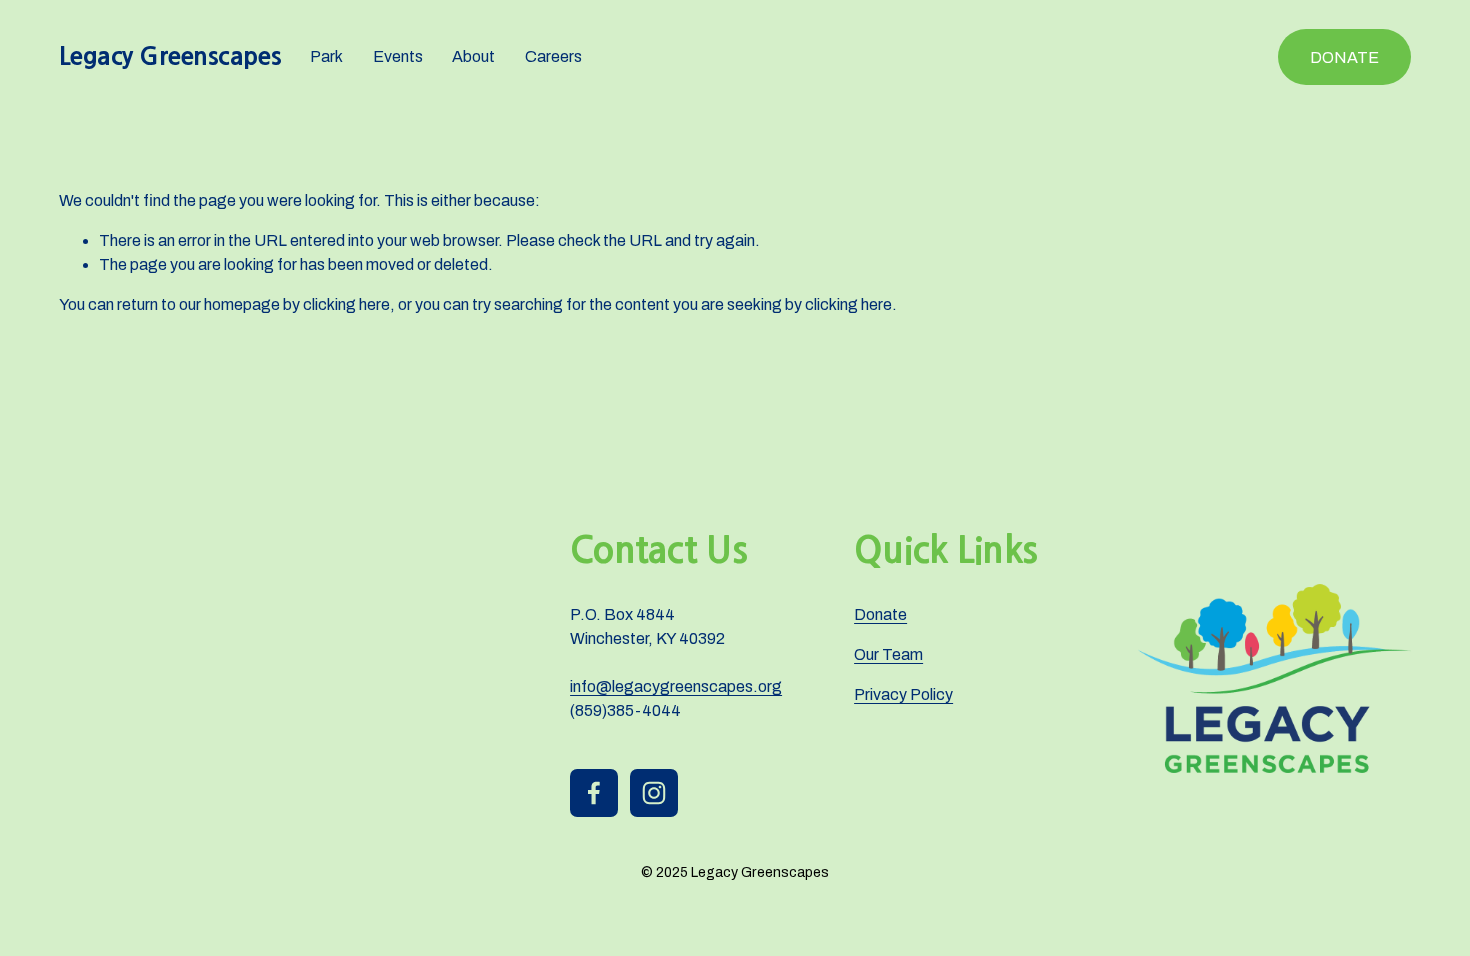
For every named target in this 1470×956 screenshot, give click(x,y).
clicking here (346, 304)
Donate (1344, 57)
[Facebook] (594, 793)
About (473, 56)
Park (326, 56)
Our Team (888, 654)
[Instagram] (654, 793)
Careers (553, 56)
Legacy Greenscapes (170, 56)
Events (398, 56)
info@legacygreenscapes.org (676, 686)
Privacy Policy (903, 694)
